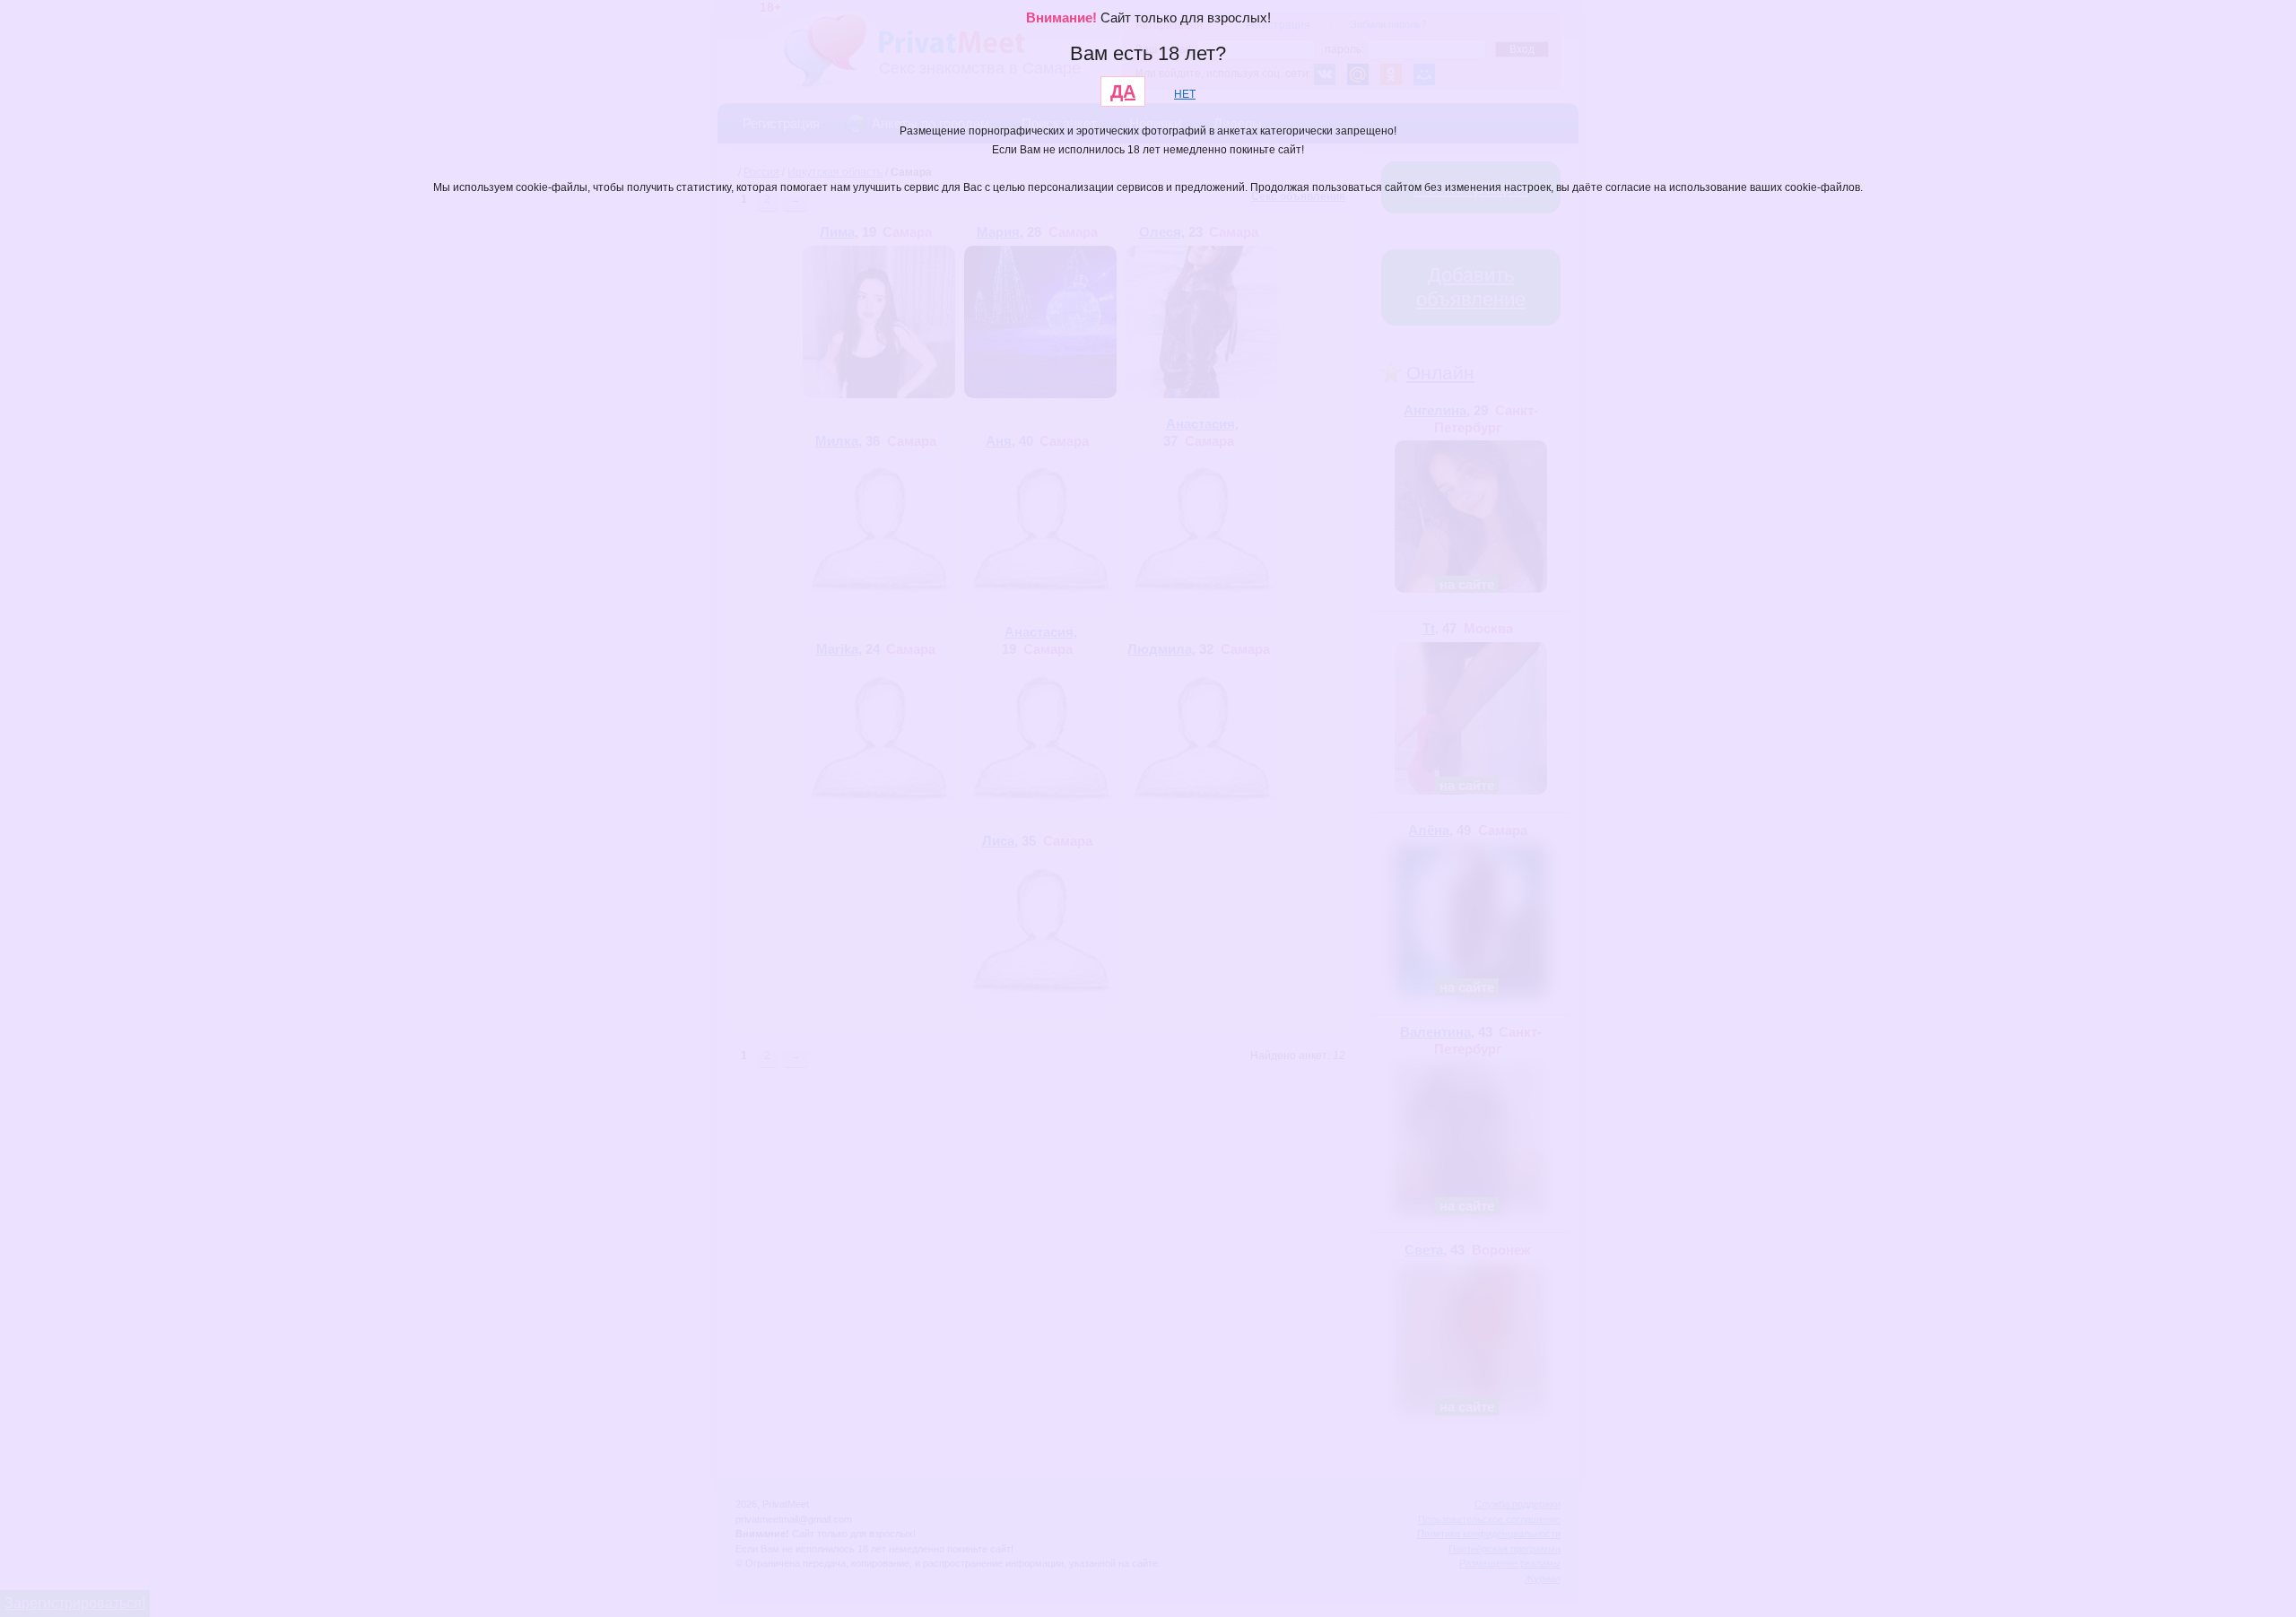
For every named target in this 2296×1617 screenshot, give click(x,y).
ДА (1123, 91)
